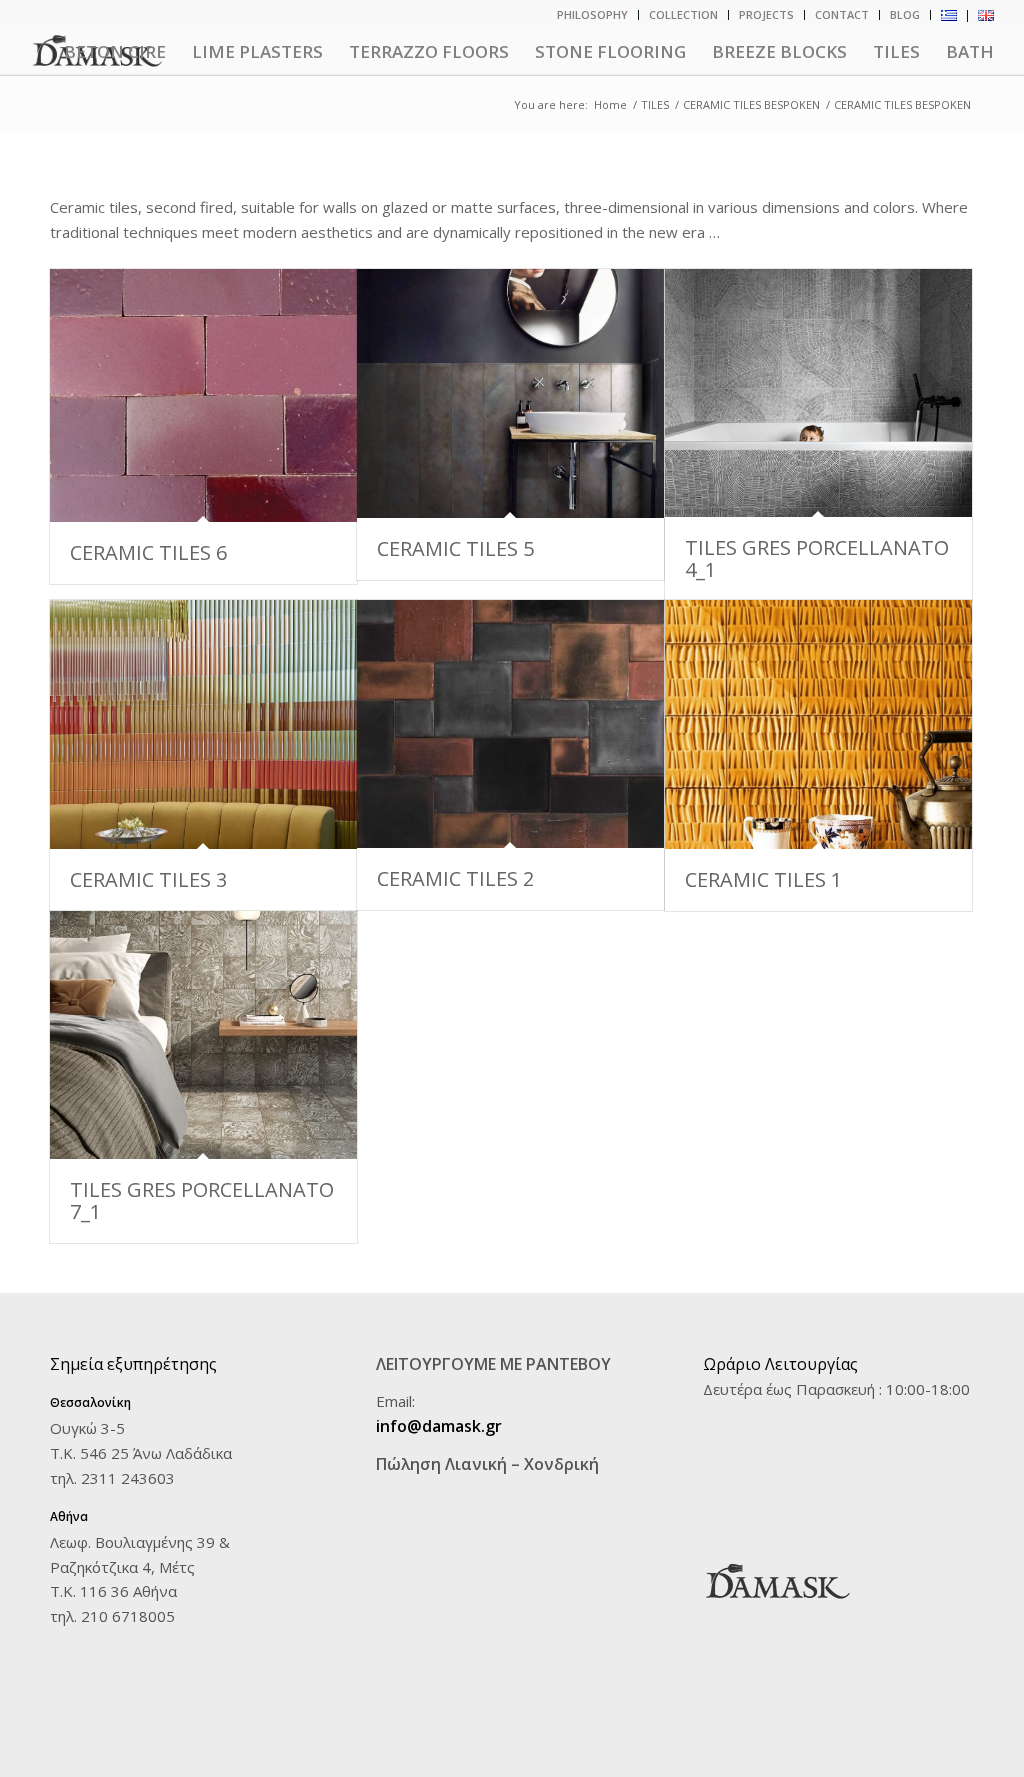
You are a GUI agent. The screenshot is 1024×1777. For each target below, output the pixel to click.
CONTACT (842, 14)
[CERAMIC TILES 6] (203, 395)
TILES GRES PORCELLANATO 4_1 (817, 558)
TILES (655, 104)
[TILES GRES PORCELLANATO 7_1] (203, 1035)
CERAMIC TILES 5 (455, 548)
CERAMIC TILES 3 (148, 879)
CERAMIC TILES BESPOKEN (751, 104)
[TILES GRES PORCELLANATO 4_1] (818, 393)
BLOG (905, 14)
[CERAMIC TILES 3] (203, 724)
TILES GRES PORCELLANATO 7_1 (202, 1200)
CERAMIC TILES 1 (763, 879)
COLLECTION (683, 14)
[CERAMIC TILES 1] (818, 724)
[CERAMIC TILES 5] (510, 393)
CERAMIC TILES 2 (455, 878)
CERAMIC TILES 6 (148, 552)
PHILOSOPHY (592, 14)
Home (610, 104)
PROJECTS (766, 14)
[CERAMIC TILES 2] (510, 724)
